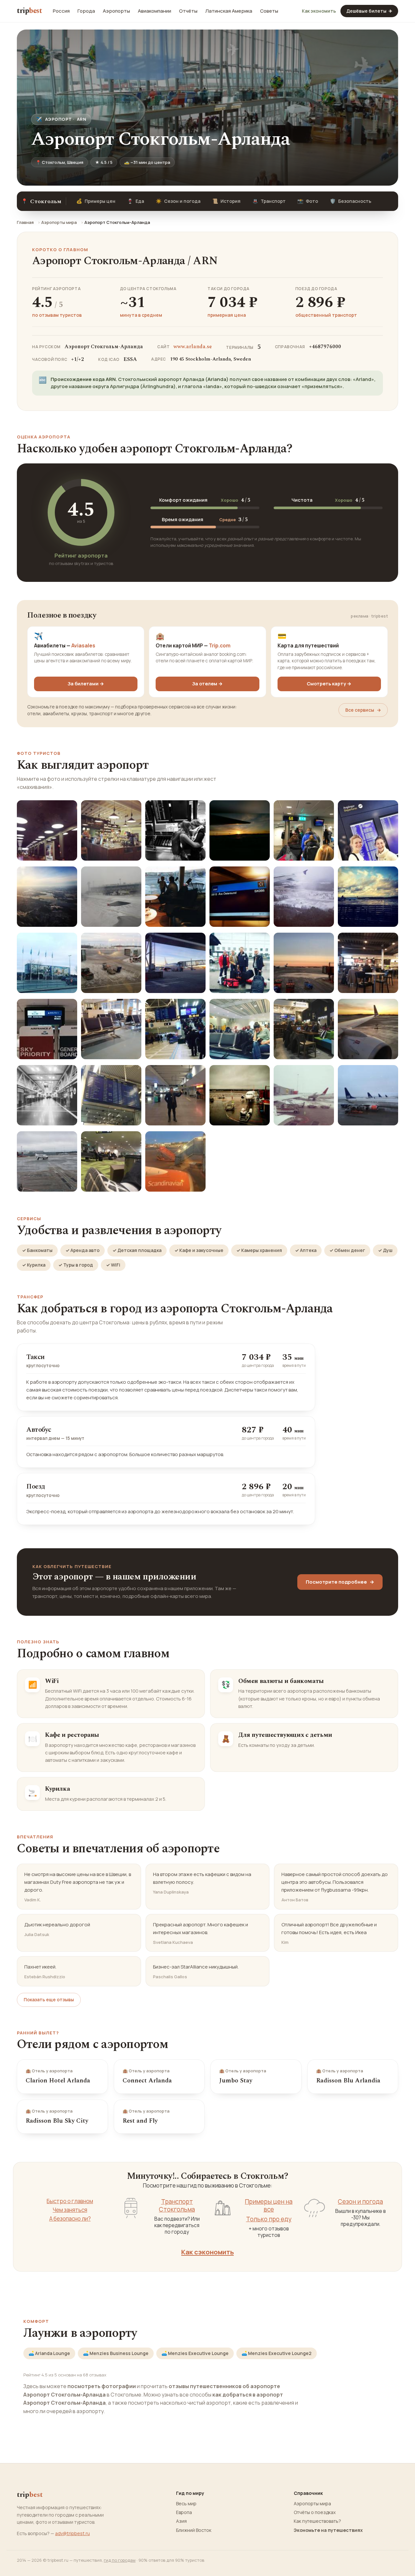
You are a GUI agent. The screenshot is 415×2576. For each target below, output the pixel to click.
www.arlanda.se (193, 347)
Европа (184, 2512)
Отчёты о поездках (315, 2512)
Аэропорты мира (59, 222)
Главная (25, 222)
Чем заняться (70, 2210)
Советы (269, 11)
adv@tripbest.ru (72, 2533)
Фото (308, 201)
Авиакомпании (154, 11)
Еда (136, 201)
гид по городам (120, 2560)
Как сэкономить (207, 2252)
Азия (181, 2521)
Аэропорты (116, 11)
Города (86, 11)
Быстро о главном (70, 2201)
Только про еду (269, 2219)
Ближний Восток (194, 2530)
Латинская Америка (229, 11)
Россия (61, 11)
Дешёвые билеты (369, 11)
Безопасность (350, 201)
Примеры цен (96, 201)
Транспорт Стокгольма (177, 2206)
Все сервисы (363, 710)
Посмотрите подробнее (340, 1582)
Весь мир (186, 2504)
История (226, 201)
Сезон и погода (178, 201)
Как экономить (319, 11)
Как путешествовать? (317, 2521)
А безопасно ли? (70, 2219)
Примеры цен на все (269, 2206)
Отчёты (188, 11)
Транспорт (269, 201)
